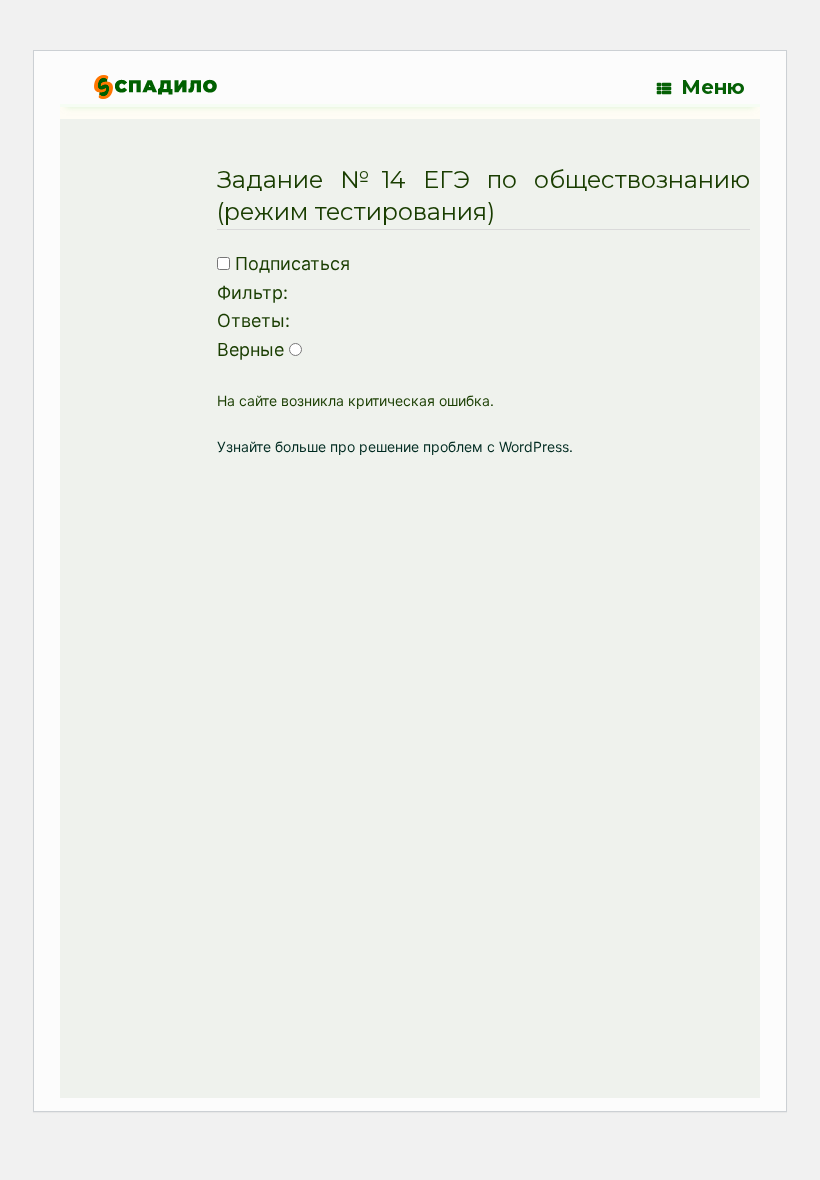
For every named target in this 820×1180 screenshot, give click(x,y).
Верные (250, 349)
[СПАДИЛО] (155, 86)
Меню (713, 87)
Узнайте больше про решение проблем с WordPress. (395, 446)
